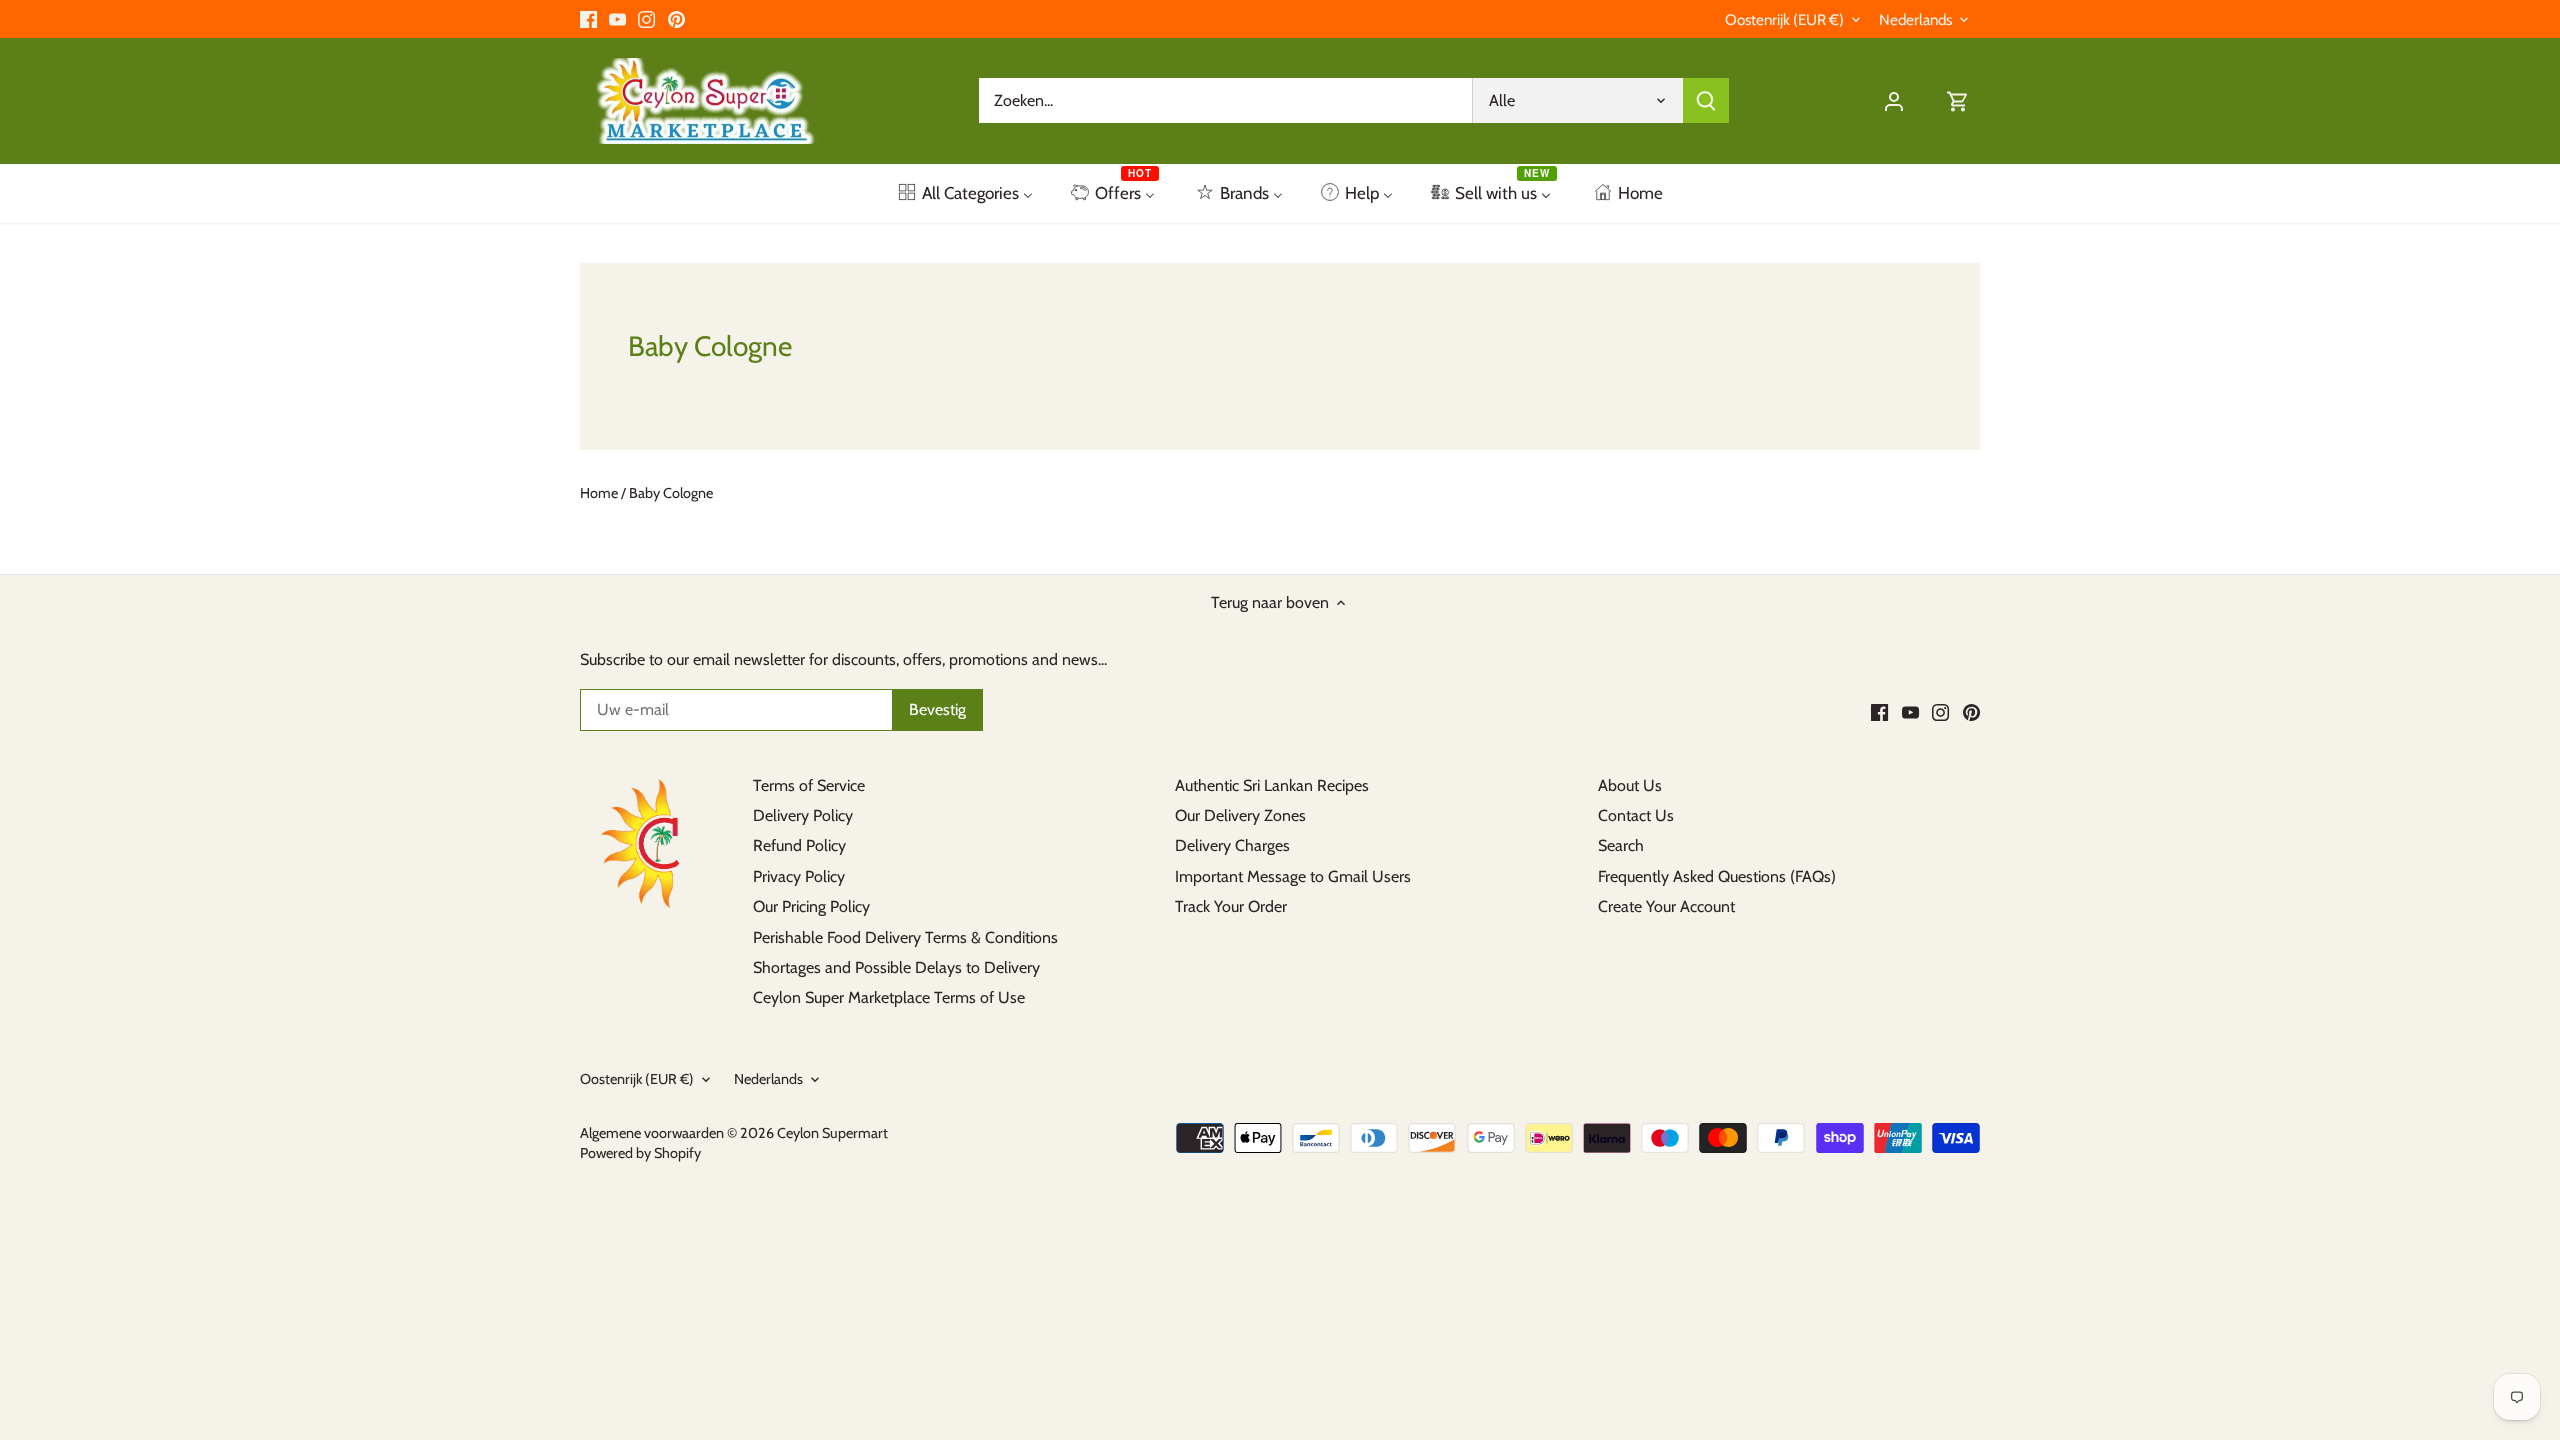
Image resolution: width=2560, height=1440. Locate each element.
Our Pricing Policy (811, 906)
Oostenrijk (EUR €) (1784, 20)
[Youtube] (617, 19)
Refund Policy (799, 845)
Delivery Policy (803, 815)
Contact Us (1636, 815)
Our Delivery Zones (1240, 815)
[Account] (1894, 100)
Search (1621, 845)
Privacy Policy (799, 876)
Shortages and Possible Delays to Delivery (896, 967)
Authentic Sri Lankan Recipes (1272, 785)
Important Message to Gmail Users (1293, 876)
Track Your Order (1231, 906)
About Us (1630, 785)
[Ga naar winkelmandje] (1958, 100)
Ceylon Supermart (832, 1133)
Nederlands (1915, 20)
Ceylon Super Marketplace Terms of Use (889, 997)
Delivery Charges (1232, 845)
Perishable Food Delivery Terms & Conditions (905, 937)
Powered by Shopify (640, 1153)
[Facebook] (588, 19)
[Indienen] (1706, 100)
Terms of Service (809, 785)
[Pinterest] (676, 19)
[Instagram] (646, 19)
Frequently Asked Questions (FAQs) (1717, 876)
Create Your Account (1666, 906)
